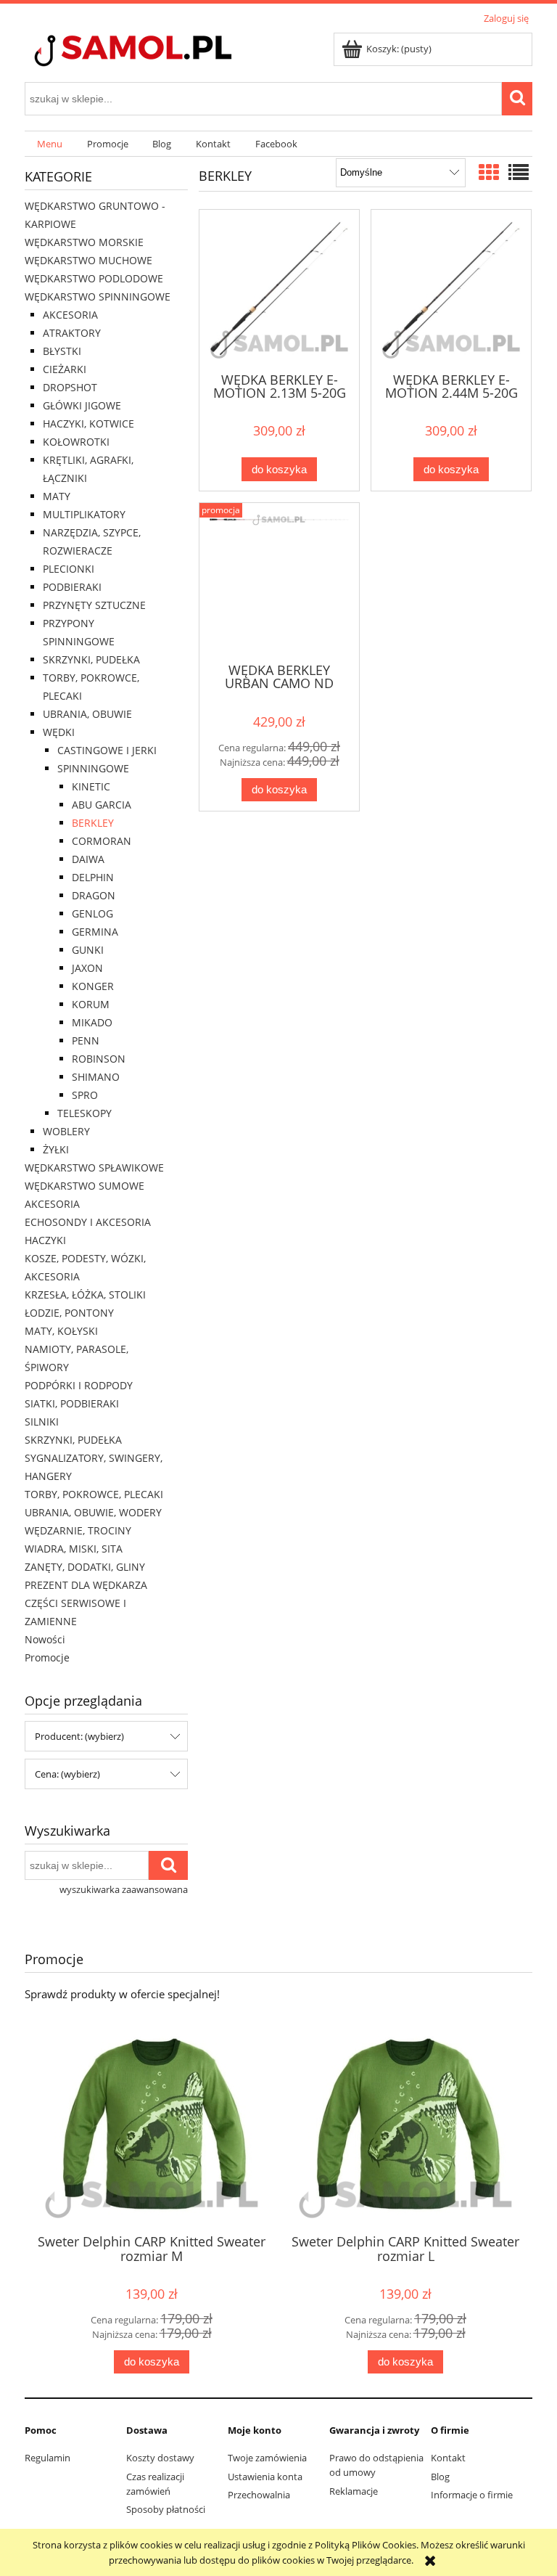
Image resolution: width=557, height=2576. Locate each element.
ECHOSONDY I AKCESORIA (88, 1222)
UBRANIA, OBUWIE (87, 714)
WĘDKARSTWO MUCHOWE (88, 260)
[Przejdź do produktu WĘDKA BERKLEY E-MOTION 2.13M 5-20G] (279, 290)
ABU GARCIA (102, 805)
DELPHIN (93, 877)
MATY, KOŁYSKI (61, 1331)
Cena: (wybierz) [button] (67, 1774)
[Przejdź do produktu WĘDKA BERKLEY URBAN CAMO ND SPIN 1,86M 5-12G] (279, 581)
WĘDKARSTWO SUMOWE (84, 1186)
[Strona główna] (159, 52)
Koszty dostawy (160, 2458)
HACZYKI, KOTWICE (88, 424)
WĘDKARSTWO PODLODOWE (94, 278)
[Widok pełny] (519, 172)
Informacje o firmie (472, 2495)
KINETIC (91, 786)
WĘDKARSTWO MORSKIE (84, 242)
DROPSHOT (70, 387)
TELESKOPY (84, 1113)
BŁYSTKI (62, 351)
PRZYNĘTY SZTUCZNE (94, 605)
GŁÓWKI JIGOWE (82, 405)
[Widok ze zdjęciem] (489, 172)
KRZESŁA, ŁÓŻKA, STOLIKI (85, 1295)
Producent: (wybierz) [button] (79, 1736)
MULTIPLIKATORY (84, 514)
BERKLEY (93, 823)
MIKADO (92, 1022)
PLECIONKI (69, 569)
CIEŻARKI (65, 369)
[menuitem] (50, 144)
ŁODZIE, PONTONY (69, 1313)
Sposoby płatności (166, 2509)
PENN (86, 1040)
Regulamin (48, 2458)
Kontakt (448, 2458)
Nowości (45, 1639)
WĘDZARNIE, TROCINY (78, 1530)
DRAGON (94, 895)
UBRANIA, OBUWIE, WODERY (93, 1512)
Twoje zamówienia (267, 2458)
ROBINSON (99, 1059)
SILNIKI (42, 1422)
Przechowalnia (259, 2495)
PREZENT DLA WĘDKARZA (86, 1585)
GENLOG (92, 913)
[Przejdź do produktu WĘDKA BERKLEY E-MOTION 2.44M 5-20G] (451, 290)
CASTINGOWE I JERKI (107, 750)
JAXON (87, 968)
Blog (440, 2477)
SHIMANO (96, 1077)
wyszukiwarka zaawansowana (124, 1889)
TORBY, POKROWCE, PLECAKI (94, 1494)
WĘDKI (59, 732)
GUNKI (88, 950)
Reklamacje (354, 2491)
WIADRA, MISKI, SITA (74, 1549)
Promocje (47, 1657)
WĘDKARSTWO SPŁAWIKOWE (94, 1168)
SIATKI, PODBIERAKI (72, 1403)
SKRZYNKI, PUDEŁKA (91, 659)
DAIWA (88, 859)
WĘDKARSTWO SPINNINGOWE (98, 297)
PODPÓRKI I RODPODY (79, 1385)
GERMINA (95, 932)
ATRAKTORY (72, 333)
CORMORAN (102, 841)
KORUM (91, 1004)
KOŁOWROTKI (76, 442)
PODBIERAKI (72, 587)
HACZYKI (45, 1240)
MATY (57, 496)
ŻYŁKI (56, 1149)
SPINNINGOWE (93, 768)
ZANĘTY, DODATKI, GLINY (85, 1567)
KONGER (93, 986)
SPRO (85, 1095)
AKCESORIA (70, 315)
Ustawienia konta (265, 2477)
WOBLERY (66, 1131)
